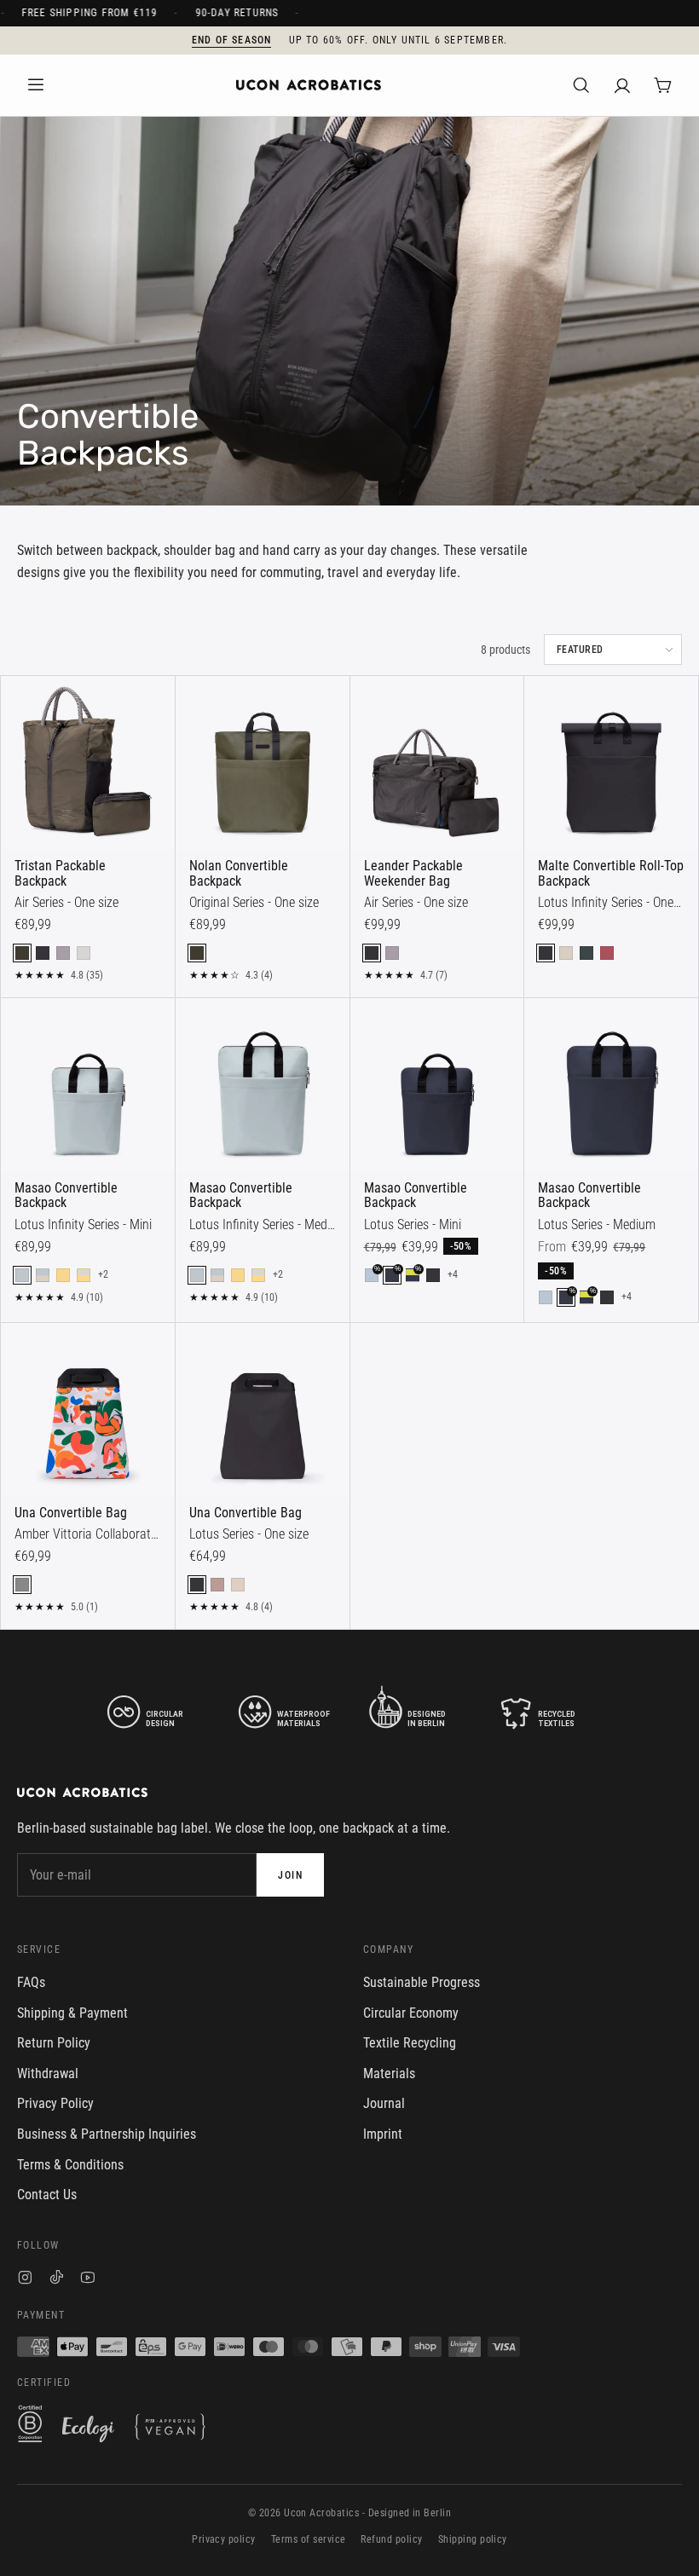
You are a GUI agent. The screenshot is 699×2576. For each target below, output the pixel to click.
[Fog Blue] (546, 1297)
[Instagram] (25, 2280)
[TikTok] (57, 2280)
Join (290, 1875)
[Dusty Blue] (22, 1275)
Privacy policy (224, 2539)
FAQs (31, 1982)
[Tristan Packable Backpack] (88, 763)
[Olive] (22, 953)
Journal (384, 2103)
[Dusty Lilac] (63, 953)
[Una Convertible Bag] (88, 1410)
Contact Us (47, 2195)
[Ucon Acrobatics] (309, 85)
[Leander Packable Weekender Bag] (437, 763)
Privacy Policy (55, 2103)
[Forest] (586, 953)
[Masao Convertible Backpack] (88, 1085)
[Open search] (581, 85)
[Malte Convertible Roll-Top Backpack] (611, 763)
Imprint (383, 2134)
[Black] (43, 953)
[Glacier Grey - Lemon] (84, 1275)
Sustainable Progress (422, 1982)
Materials (389, 2074)
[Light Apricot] (238, 1585)
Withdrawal (48, 2074)
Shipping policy (473, 2539)
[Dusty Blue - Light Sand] (43, 1275)
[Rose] (217, 1585)
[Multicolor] (22, 1585)
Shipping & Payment (72, 2013)
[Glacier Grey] (84, 953)
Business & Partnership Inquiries (107, 2134)
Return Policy (54, 2043)
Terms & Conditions (70, 2165)
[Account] (622, 85)
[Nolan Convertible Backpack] (263, 763)
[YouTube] (88, 2280)
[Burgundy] (607, 953)
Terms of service (309, 2539)
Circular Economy (411, 2013)
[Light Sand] (566, 953)
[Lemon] (63, 1275)
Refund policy (391, 2539)
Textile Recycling (410, 2043)
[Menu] (36, 85)
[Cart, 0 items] (663, 85)
